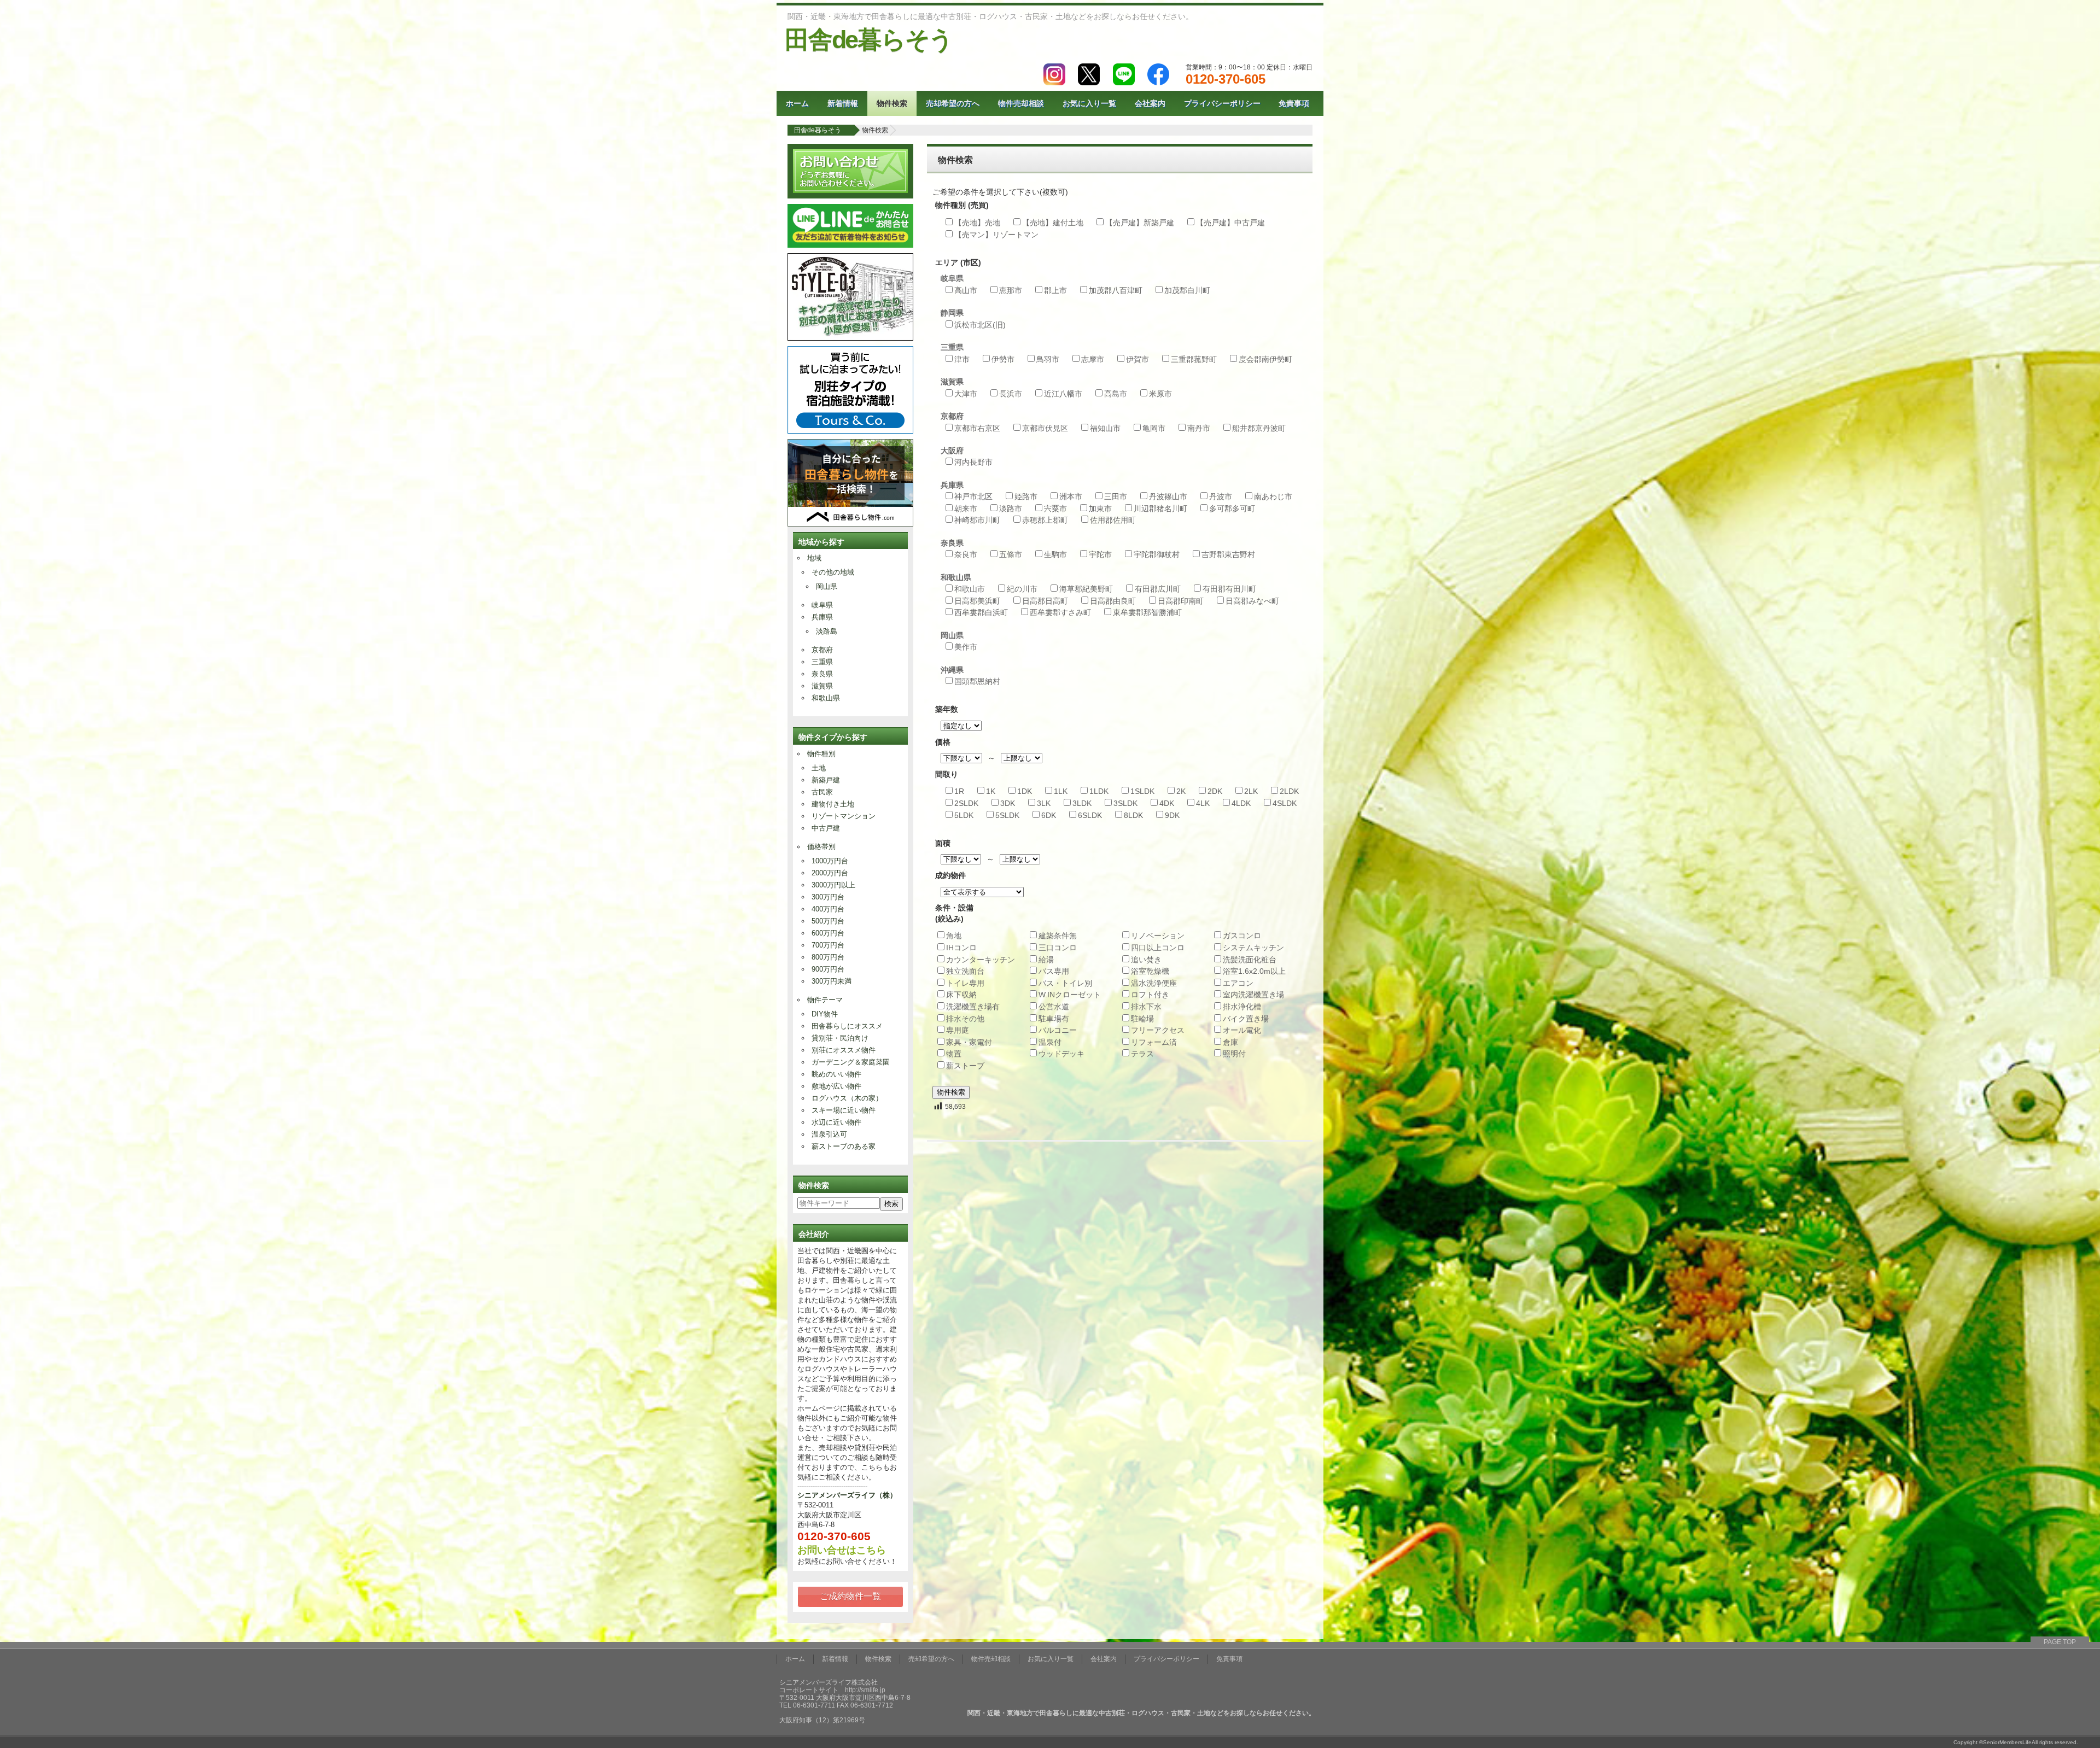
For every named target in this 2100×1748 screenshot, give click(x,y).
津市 (962, 359)
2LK (1251, 791)
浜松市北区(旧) (980, 325)
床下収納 (961, 995)
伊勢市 (1003, 359)
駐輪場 (1142, 1019)
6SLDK (1090, 815)
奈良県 (822, 674)
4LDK (1241, 803)
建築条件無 (1058, 936)
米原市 (1160, 394)
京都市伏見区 (1045, 428)
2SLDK (966, 803)
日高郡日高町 (1045, 601)
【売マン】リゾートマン (996, 235)
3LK (1044, 803)
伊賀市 (1137, 359)
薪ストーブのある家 (844, 1146)
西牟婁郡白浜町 (981, 612)
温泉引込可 (829, 1134)
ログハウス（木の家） (847, 1098)
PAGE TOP (2060, 1642)
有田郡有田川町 (1229, 589)
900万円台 (828, 969)
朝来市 (966, 508)
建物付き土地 (833, 804)
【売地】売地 (977, 223)
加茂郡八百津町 (1116, 290)
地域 (814, 558)
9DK (1172, 815)
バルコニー (1058, 1030)
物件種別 (821, 754)
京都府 (822, 650)
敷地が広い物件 (836, 1086)
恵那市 (1011, 290)
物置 (954, 1054)
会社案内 (1150, 103)
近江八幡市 (1063, 394)
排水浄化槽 (1242, 1007)
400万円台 (828, 909)
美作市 (966, 647)
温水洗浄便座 (1154, 983)
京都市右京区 (977, 428)
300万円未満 (832, 981)
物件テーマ (825, 1000)
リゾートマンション (844, 816)
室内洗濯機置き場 (1253, 995)
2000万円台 (830, 873)
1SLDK (1142, 791)
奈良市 (966, 554)
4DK (1167, 803)
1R (959, 791)
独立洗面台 (965, 971)
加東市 (1100, 508)
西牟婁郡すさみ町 (1060, 612)
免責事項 (1294, 103)
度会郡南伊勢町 (1265, 359)
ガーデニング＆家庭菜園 (851, 1062)
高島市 (1116, 394)
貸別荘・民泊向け (840, 1038)
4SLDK (1285, 803)
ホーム (797, 103)
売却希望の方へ (953, 103)
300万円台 (828, 897)
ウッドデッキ (1061, 1054)
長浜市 (1011, 394)
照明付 (1234, 1054)
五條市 (1011, 554)
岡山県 (827, 586)
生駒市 (1055, 554)
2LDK (1289, 791)
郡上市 (1055, 290)
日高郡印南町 (1181, 601)
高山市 (966, 290)
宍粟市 (1055, 508)
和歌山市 (970, 589)
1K (991, 791)
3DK (1008, 803)
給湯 (1046, 960)
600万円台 (828, 933)
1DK (1025, 791)
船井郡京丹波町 (1259, 428)
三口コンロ (1058, 948)
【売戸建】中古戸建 (1230, 223)
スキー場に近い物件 (844, 1110)
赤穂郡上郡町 (1045, 520)
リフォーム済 (1154, 1042)
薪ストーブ (965, 1066)
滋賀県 (822, 686)
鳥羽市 (1048, 359)
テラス (1142, 1054)
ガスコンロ (1242, 936)
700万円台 (828, 945)
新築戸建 (826, 780)
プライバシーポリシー (1222, 103)
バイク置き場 (1246, 1019)
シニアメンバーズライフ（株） (847, 1495)
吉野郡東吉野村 (1228, 554)
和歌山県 (826, 698)
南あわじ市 (1273, 496)
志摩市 (1093, 359)
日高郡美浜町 (977, 601)
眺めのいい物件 (836, 1074)
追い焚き (1146, 960)
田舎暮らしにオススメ (847, 1026)
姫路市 (1026, 496)
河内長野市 (973, 462)
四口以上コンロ (1158, 948)
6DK (1049, 815)
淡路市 (1011, 508)
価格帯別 (821, 847)
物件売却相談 (1021, 103)
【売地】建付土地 (1053, 223)
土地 (819, 768)
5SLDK (1007, 815)
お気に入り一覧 (1089, 103)
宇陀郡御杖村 (1157, 554)
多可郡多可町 (1232, 508)
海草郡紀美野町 (1086, 589)
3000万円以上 (833, 885)
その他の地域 (833, 572)
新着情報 (843, 103)
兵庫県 (822, 617)
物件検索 (892, 103)
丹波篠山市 (1168, 496)
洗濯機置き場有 (973, 1007)
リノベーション (1158, 936)
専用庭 (958, 1030)
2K (1181, 791)
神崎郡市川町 (977, 520)
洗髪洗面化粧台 (1250, 960)
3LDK (1082, 803)
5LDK (964, 815)
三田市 (1116, 496)
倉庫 (1230, 1042)
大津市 (966, 394)
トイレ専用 (965, 983)
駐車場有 (1054, 1019)
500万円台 (828, 921)
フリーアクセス (1158, 1030)
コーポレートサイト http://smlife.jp (832, 1690)
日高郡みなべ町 (1252, 601)
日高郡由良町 (1113, 601)
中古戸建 (826, 828)
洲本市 (1071, 496)
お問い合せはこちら (842, 1550)
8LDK (1133, 815)
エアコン (1238, 983)
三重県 (822, 662)
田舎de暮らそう (869, 40)
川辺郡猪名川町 (1160, 508)
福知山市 (1105, 428)
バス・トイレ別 (1065, 983)
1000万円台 (830, 861)
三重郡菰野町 (1194, 359)
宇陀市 (1100, 554)
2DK (1215, 791)
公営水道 (1054, 1007)
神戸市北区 (973, 496)
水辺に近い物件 (836, 1122)
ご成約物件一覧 (850, 1596)
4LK (1203, 803)
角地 (954, 936)
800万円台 (828, 957)
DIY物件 (825, 1014)
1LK (1061, 791)
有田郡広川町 (1158, 589)
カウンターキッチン (981, 960)
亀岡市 (1154, 428)
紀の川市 (1022, 589)
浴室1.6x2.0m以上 (1254, 971)
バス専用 (1054, 971)
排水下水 (1146, 1007)
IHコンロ (961, 948)
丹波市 (1221, 496)
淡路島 (827, 631)
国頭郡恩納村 (977, 681)
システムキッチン (1253, 948)
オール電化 (1242, 1030)
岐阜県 (822, 605)
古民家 (822, 792)
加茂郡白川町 (1187, 290)
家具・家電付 (969, 1042)
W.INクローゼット (1070, 995)
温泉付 (1050, 1042)
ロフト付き (1150, 995)
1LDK (1099, 791)
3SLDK (1125, 803)
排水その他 (965, 1019)
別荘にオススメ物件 (844, 1050)
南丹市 (1199, 428)
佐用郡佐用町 (1113, 520)
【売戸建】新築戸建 (1140, 223)
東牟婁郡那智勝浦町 (1147, 612)
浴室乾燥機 (1150, 971)
